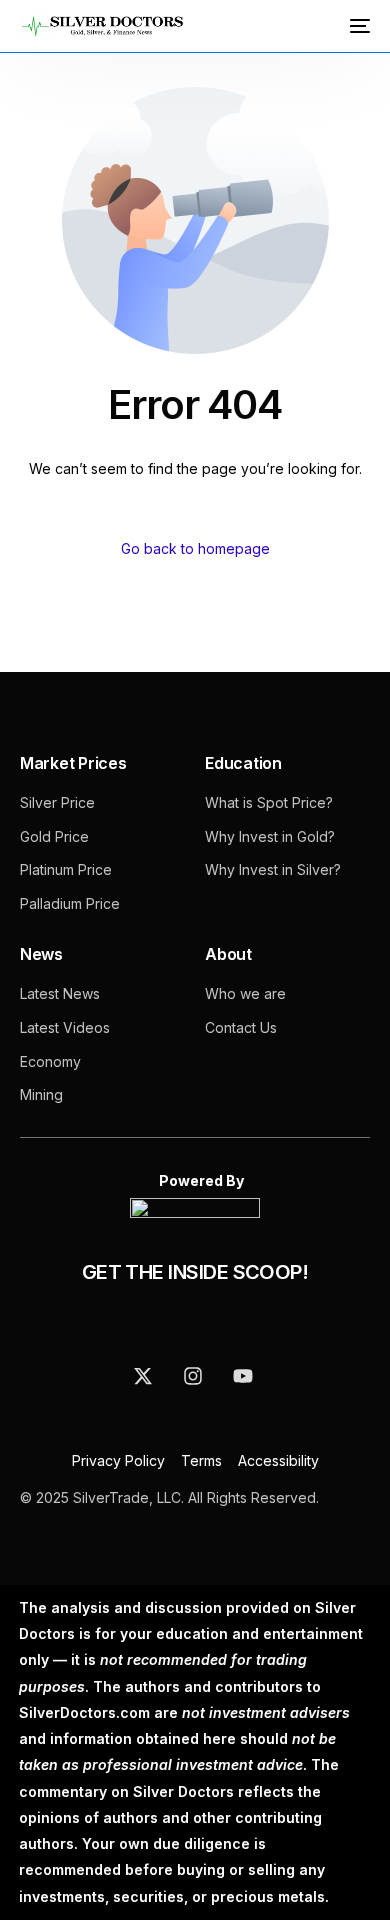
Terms (201, 1460)
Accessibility (278, 1460)
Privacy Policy (120, 1460)
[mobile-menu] (358, 26)
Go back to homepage (195, 548)
